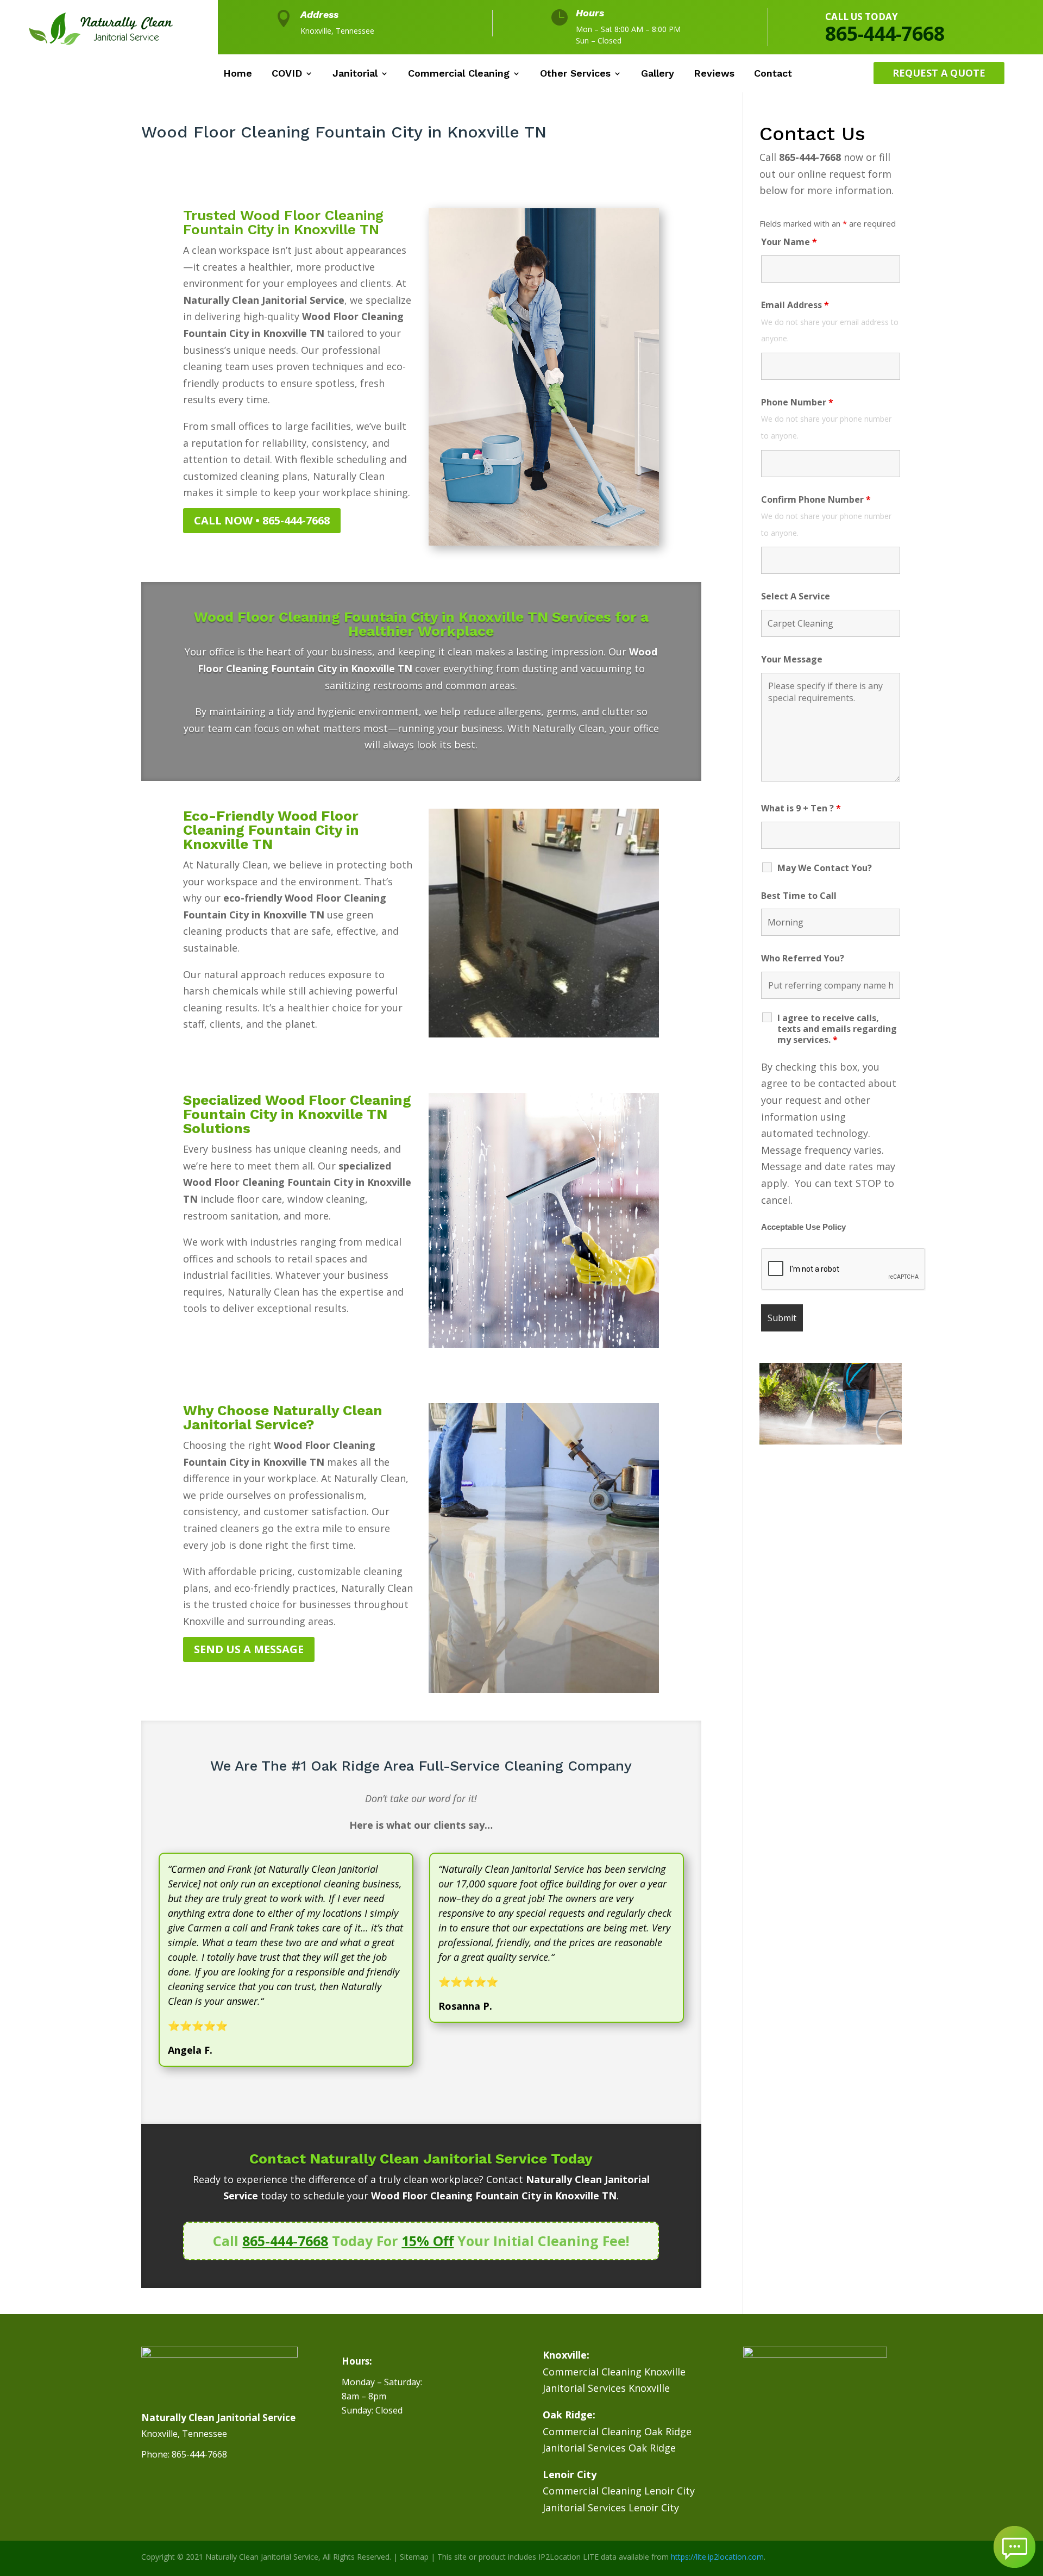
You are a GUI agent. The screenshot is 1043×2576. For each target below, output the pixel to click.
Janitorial (355, 74)
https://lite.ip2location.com (717, 2557)
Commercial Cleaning (459, 74)
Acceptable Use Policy (803, 1227)
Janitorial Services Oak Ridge (609, 2448)
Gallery (658, 74)
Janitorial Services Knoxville (606, 2388)
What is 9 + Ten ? (801, 808)
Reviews (714, 74)
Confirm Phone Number (816, 499)
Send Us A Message (249, 1649)
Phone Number (797, 402)
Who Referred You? (803, 958)
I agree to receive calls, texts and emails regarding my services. (837, 1029)
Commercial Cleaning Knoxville (614, 2372)
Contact (773, 74)
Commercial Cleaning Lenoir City (619, 2491)
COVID (287, 74)
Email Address (795, 305)
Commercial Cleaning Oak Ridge (617, 2431)
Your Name (789, 242)
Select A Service (796, 596)
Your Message (792, 659)
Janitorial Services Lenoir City (611, 2508)
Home (238, 74)
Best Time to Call (799, 896)
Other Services (575, 74)
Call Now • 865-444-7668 (262, 520)
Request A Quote (939, 73)
